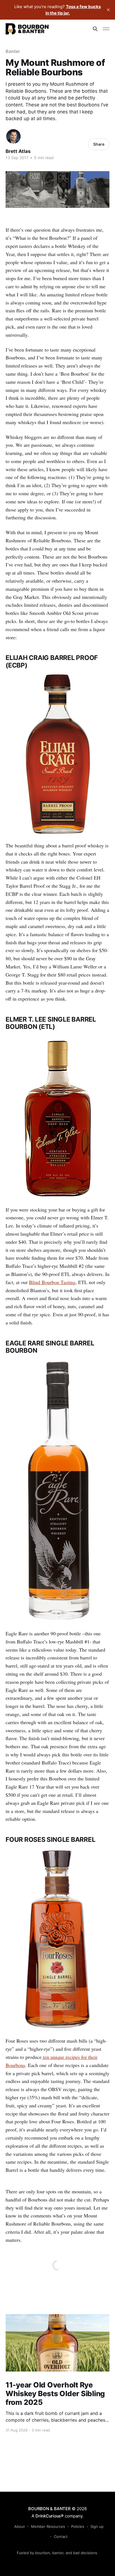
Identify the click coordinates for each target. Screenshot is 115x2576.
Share (99, 144)
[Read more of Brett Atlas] (13, 136)
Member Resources (48, 2526)
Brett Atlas (18, 151)
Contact (61, 2537)
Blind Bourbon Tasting (52, 1282)
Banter (13, 51)
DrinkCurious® (50, 2516)
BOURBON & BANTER (49, 2509)
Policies (78, 2526)
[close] (108, 10)
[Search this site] (95, 29)
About (20, 2526)
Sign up (97, 2526)
